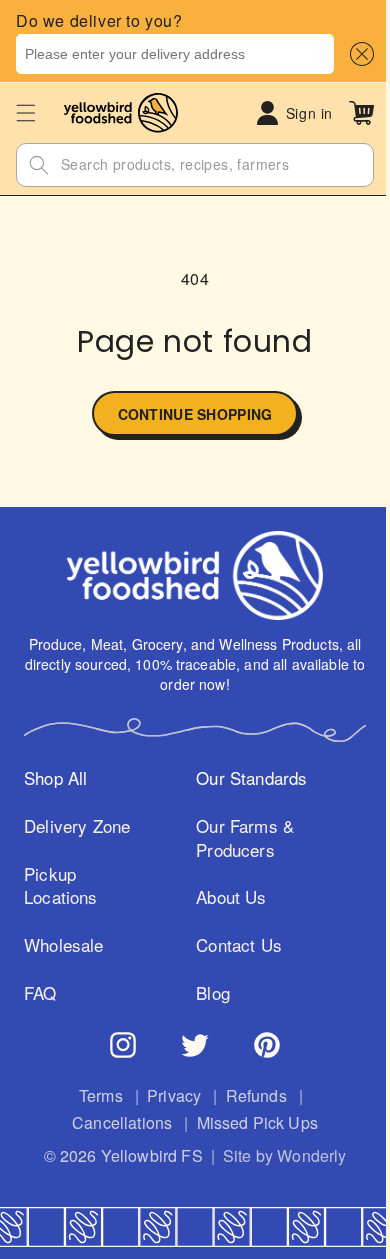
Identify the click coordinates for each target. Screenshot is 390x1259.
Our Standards (245, 778)
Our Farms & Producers (239, 838)
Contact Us (233, 945)
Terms (93, 1096)
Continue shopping (187, 414)
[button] (358, 54)
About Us (225, 897)
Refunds (248, 1096)
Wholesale (64, 945)
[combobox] (175, 54)
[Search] (39, 165)
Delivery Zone (77, 826)
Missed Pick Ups (249, 1123)
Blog (207, 993)
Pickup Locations (61, 886)
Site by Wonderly (277, 1156)
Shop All (55, 778)
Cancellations (115, 1123)
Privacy (167, 1096)
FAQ (40, 993)
